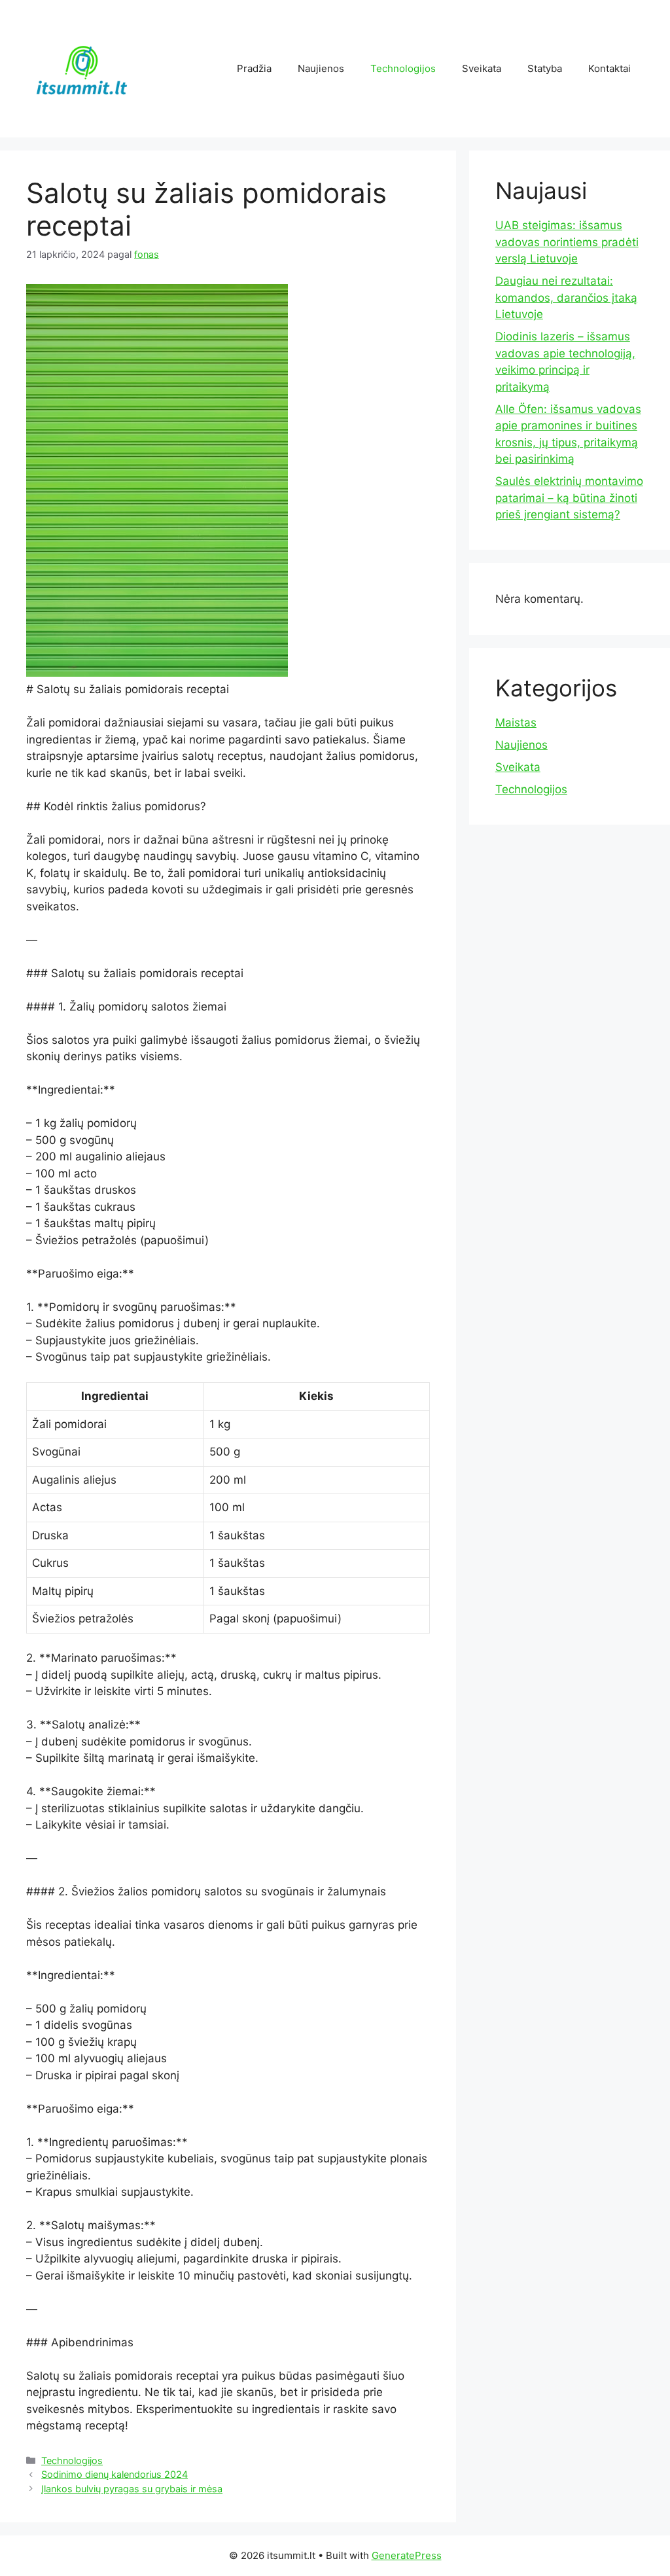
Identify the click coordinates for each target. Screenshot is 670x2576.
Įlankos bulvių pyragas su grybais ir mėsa (132, 2489)
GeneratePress (407, 2555)
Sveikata (482, 68)
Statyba (545, 68)
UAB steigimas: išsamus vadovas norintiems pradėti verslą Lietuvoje (567, 242)
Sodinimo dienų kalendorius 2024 (115, 2474)
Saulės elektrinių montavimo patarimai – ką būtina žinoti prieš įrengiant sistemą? (569, 498)
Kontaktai (609, 68)
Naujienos (321, 68)
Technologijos (403, 68)
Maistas (516, 723)
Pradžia (254, 68)
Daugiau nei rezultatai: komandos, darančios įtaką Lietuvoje (566, 297)
